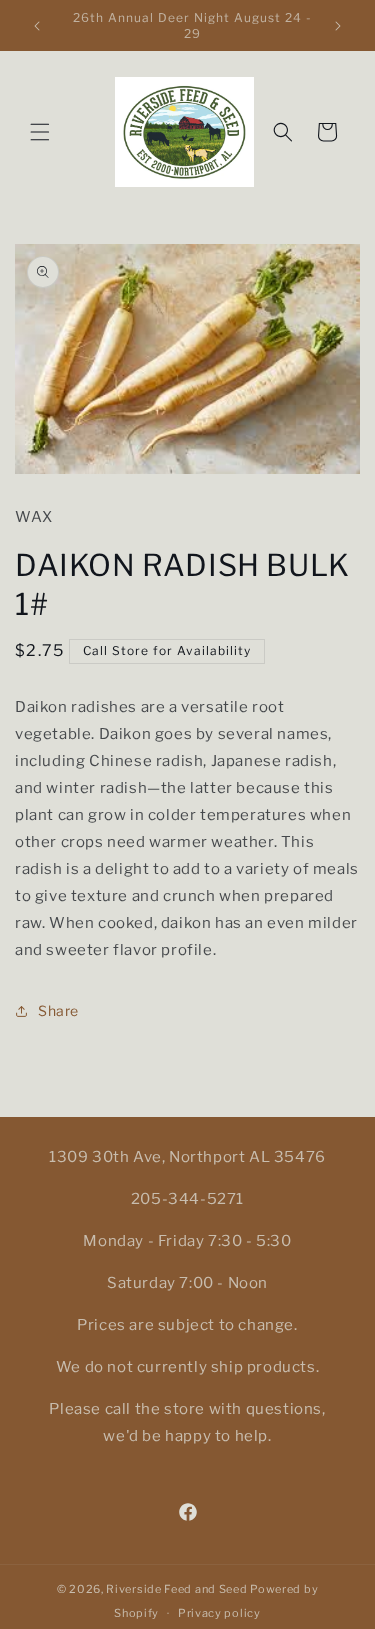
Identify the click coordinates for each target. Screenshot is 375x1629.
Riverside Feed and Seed (176, 1589)
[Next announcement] (338, 26)
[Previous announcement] (37, 26)
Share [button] (58, 1010)
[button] (40, 132)
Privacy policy (219, 1613)
